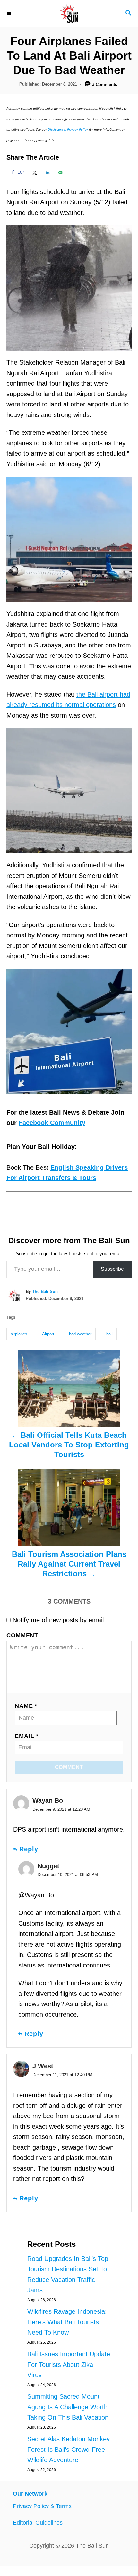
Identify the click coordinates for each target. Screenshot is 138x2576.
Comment (22, 1635)
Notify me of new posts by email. (59, 1620)
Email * (27, 1736)
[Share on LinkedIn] (47, 172)
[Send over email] (59, 172)
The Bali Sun (45, 1292)
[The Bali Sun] (69, 14)
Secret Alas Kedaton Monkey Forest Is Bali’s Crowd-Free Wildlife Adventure (69, 2449)
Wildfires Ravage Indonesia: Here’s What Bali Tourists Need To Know (67, 2322)
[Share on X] (34, 172)
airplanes (19, 1334)
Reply (29, 1849)
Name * (26, 1706)
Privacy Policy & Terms (42, 2506)
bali (109, 1334)
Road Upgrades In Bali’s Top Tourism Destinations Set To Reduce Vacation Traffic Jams (68, 2274)
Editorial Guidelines (38, 2523)
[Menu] (10, 14)
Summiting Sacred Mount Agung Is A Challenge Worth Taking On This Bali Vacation (68, 2407)
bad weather (80, 1334)
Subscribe (112, 1269)
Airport (48, 1334)
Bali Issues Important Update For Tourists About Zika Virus (69, 2364)
